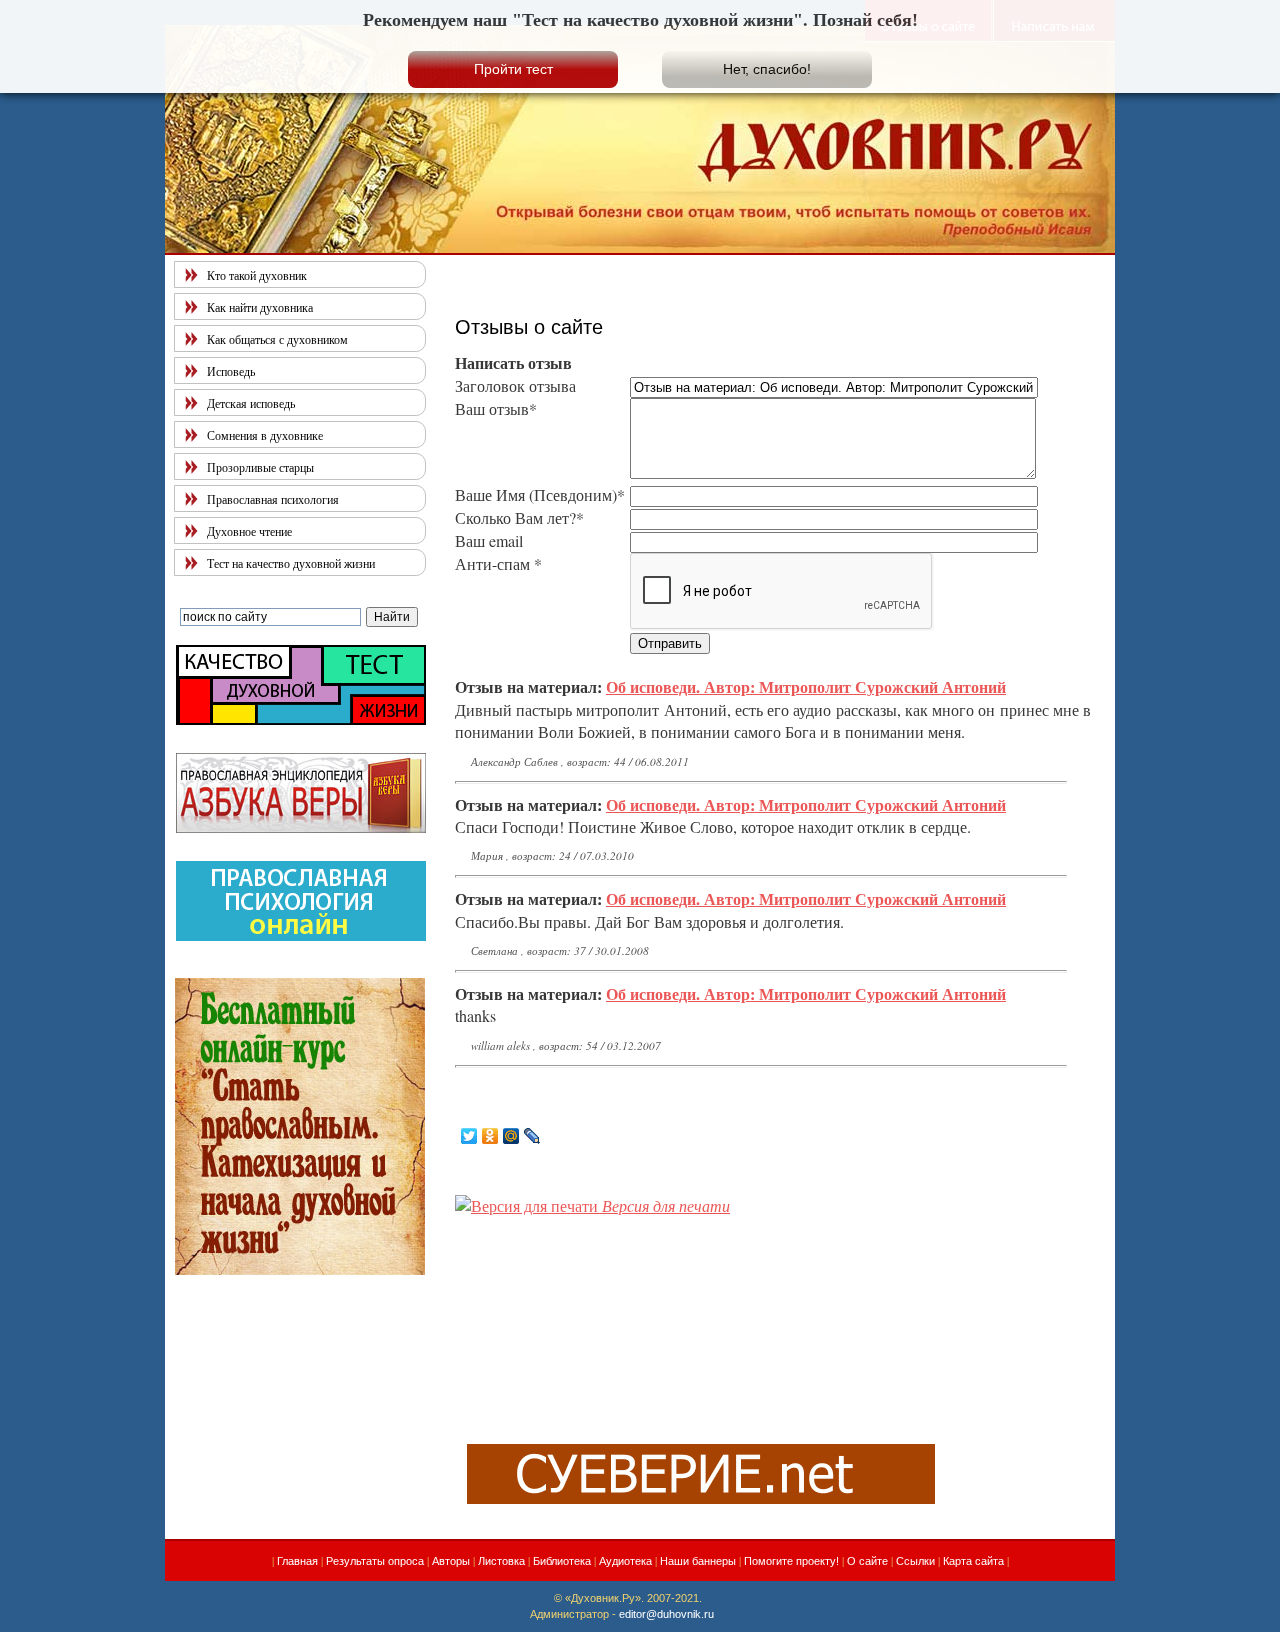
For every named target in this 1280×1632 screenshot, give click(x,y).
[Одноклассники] (490, 1136)
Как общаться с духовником (277, 339)
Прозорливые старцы (260, 467)
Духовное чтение (249, 531)
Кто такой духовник (257, 275)
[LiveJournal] (532, 1136)
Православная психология (273, 499)
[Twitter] (469, 1136)
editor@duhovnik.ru (666, 1614)
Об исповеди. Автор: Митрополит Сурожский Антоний (806, 686)
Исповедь (231, 371)
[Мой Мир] (511, 1136)
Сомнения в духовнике (265, 435)
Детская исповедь (251, 403)
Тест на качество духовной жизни (291, 563)
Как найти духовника (260, 307)
